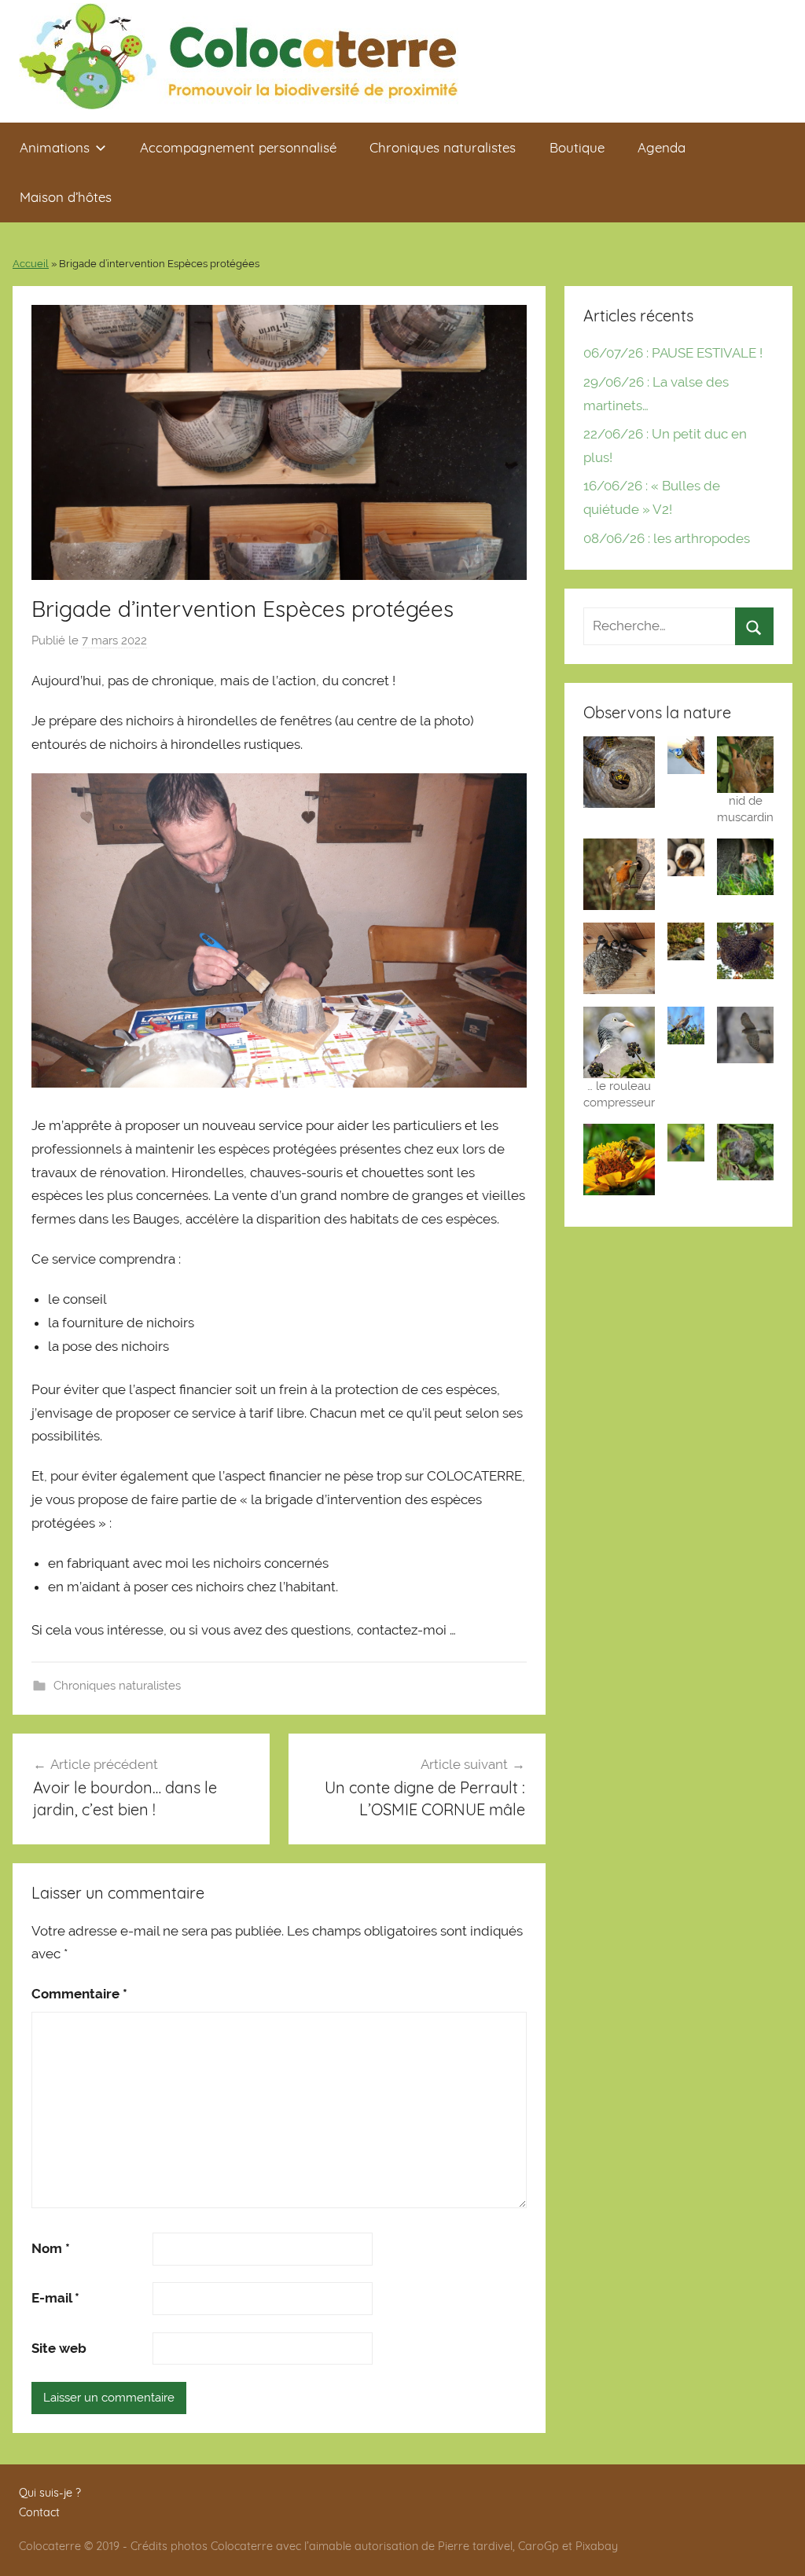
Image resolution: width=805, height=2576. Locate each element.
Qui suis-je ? (50, 2493)
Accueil (31, 264)
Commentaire (79, 1994)
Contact (39, 2512)
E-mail (55, 2298)
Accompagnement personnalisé (238, 147)
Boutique (577, 147)
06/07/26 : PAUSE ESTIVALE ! (673, 353)
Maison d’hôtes (66, 197)
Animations (55, 147)
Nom (51, 2248)
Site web (59, 2348)
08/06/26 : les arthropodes (667, 538)
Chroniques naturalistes (443, 147)
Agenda (662, 147)
